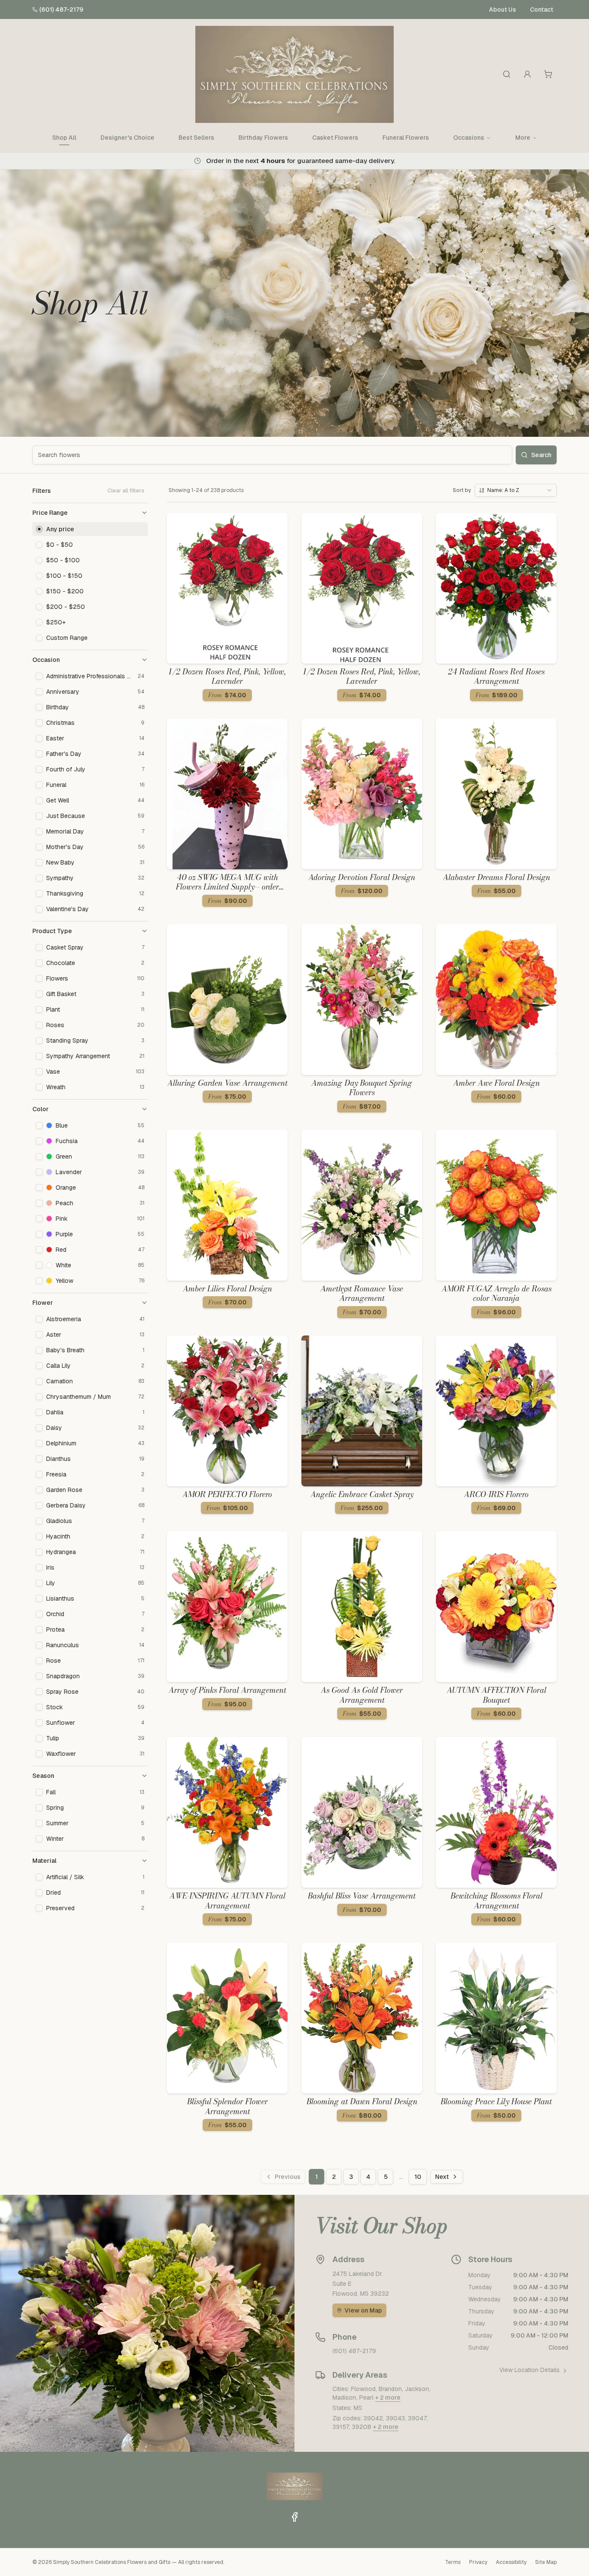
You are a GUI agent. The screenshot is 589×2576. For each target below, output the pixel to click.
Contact (542, 9)
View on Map (363, 2310)
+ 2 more (388, 2397)
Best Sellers (196, 138)
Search (541, 455)
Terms (453, 2562)
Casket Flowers (335, 138)
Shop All (64, 138)
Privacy (478, 2562)
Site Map (546, 2562)
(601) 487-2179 (61, 9)
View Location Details (529, 2370)
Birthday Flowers (263, 138)
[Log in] (527, 74)
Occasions (469, 138)
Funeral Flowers (406, 138)
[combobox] (516, 490)
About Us (503, 9)
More (523, 138)
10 (418, 2177)
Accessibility (511, 2562)
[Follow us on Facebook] (294, 2517)
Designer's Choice (127, 138)
